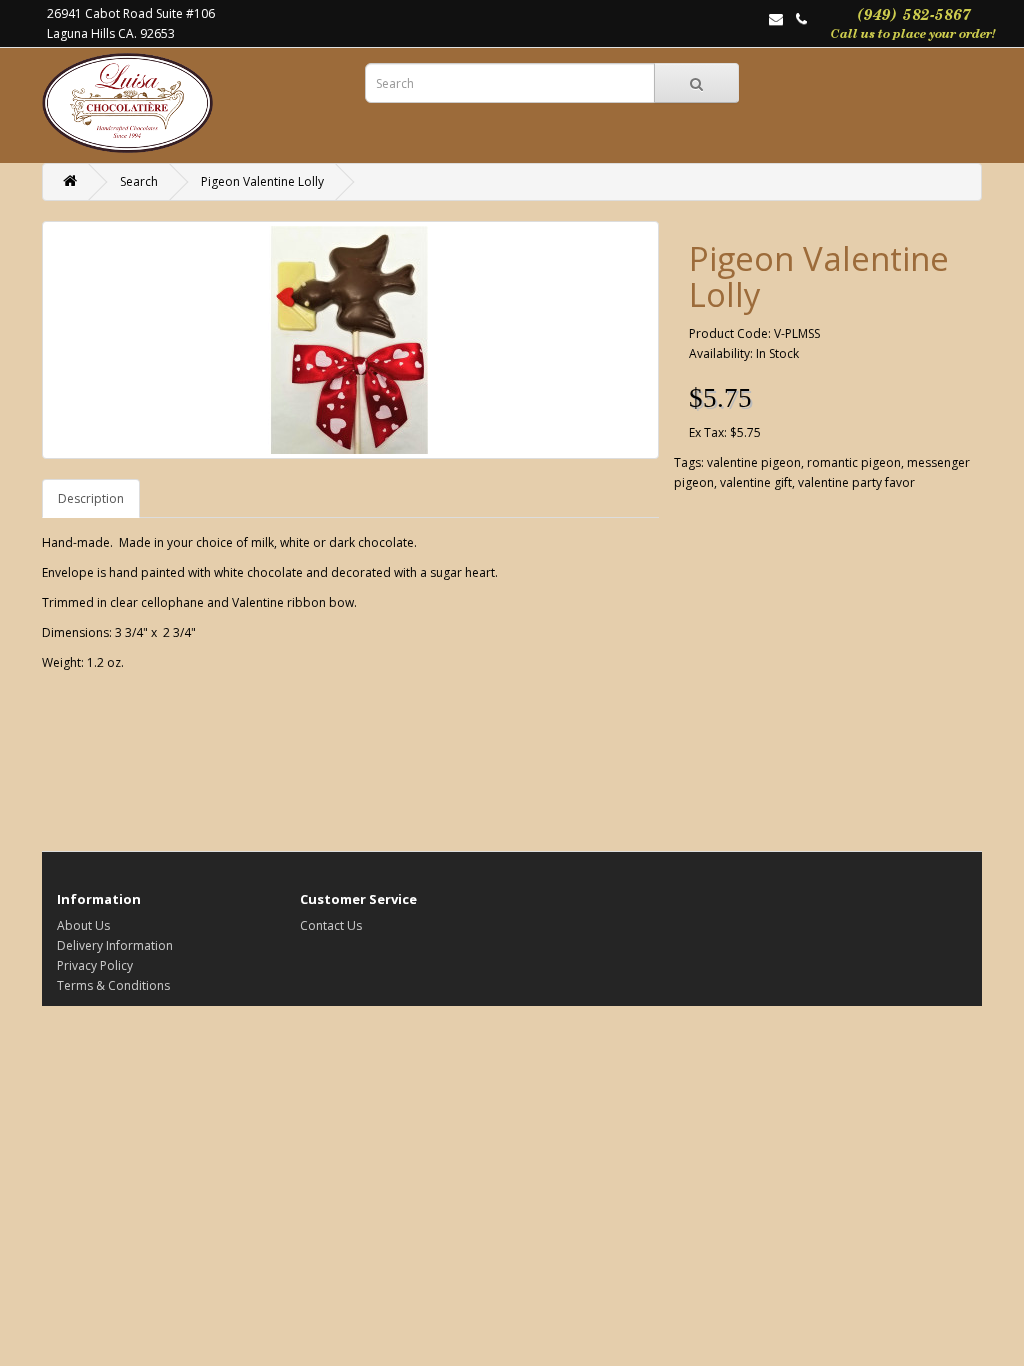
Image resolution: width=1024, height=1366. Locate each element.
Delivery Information (115, 945)
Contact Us (331, 925)
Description (91, 498)
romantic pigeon (854, 462)
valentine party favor (856, 482)
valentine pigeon (754, 462)
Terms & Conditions (113, 985)
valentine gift (756, 482)
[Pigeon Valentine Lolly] (350, 340)
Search (139, 181)
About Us (83, 925)
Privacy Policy (95, 965)
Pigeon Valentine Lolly (262, 181)
